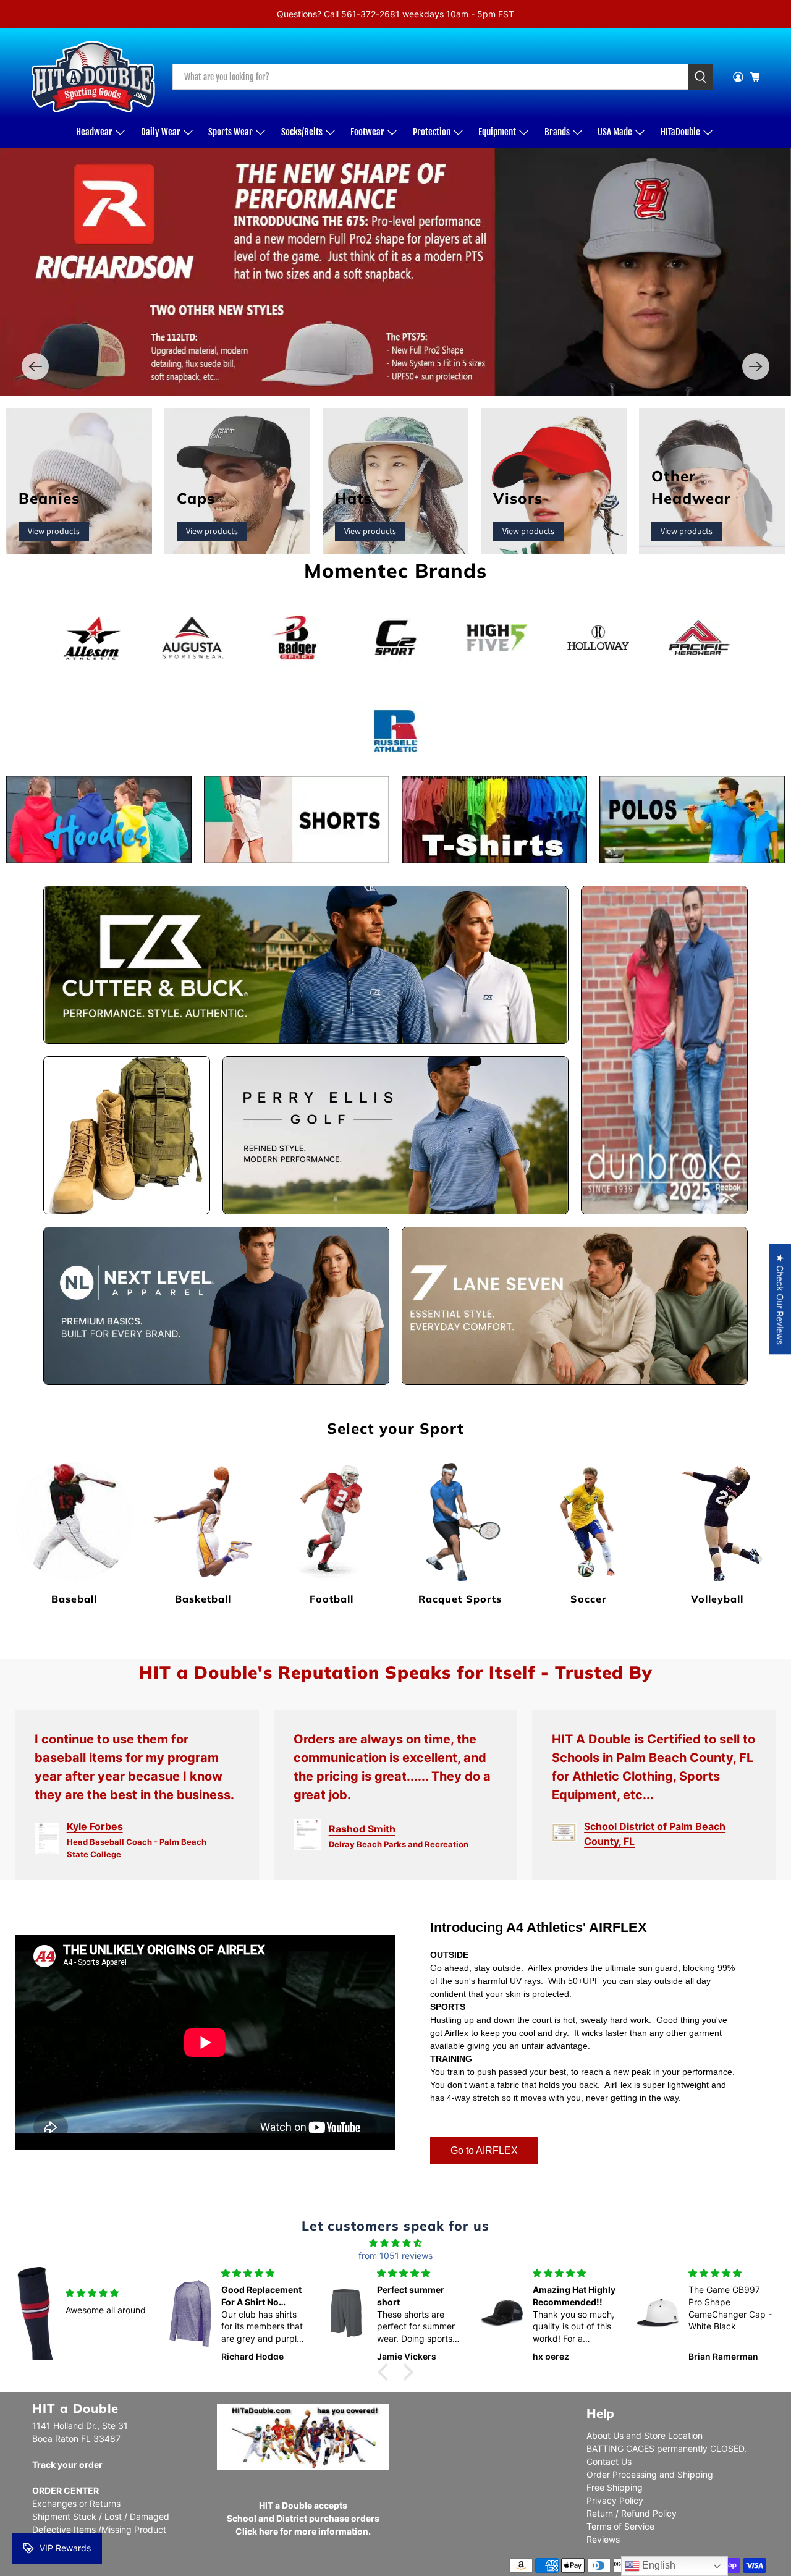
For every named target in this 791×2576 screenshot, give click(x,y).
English (658, 2565)
